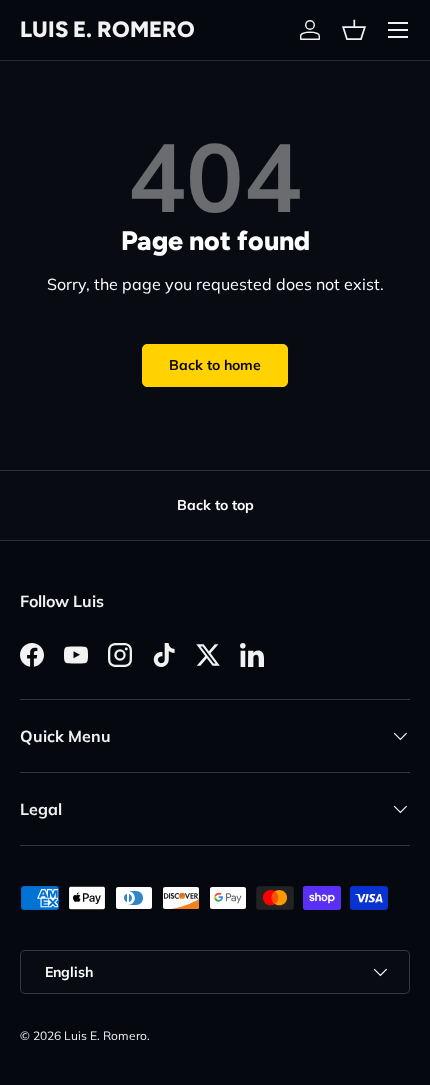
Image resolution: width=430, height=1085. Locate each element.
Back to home (215, 365)
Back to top (215, 505)
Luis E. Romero (105, 1035)
